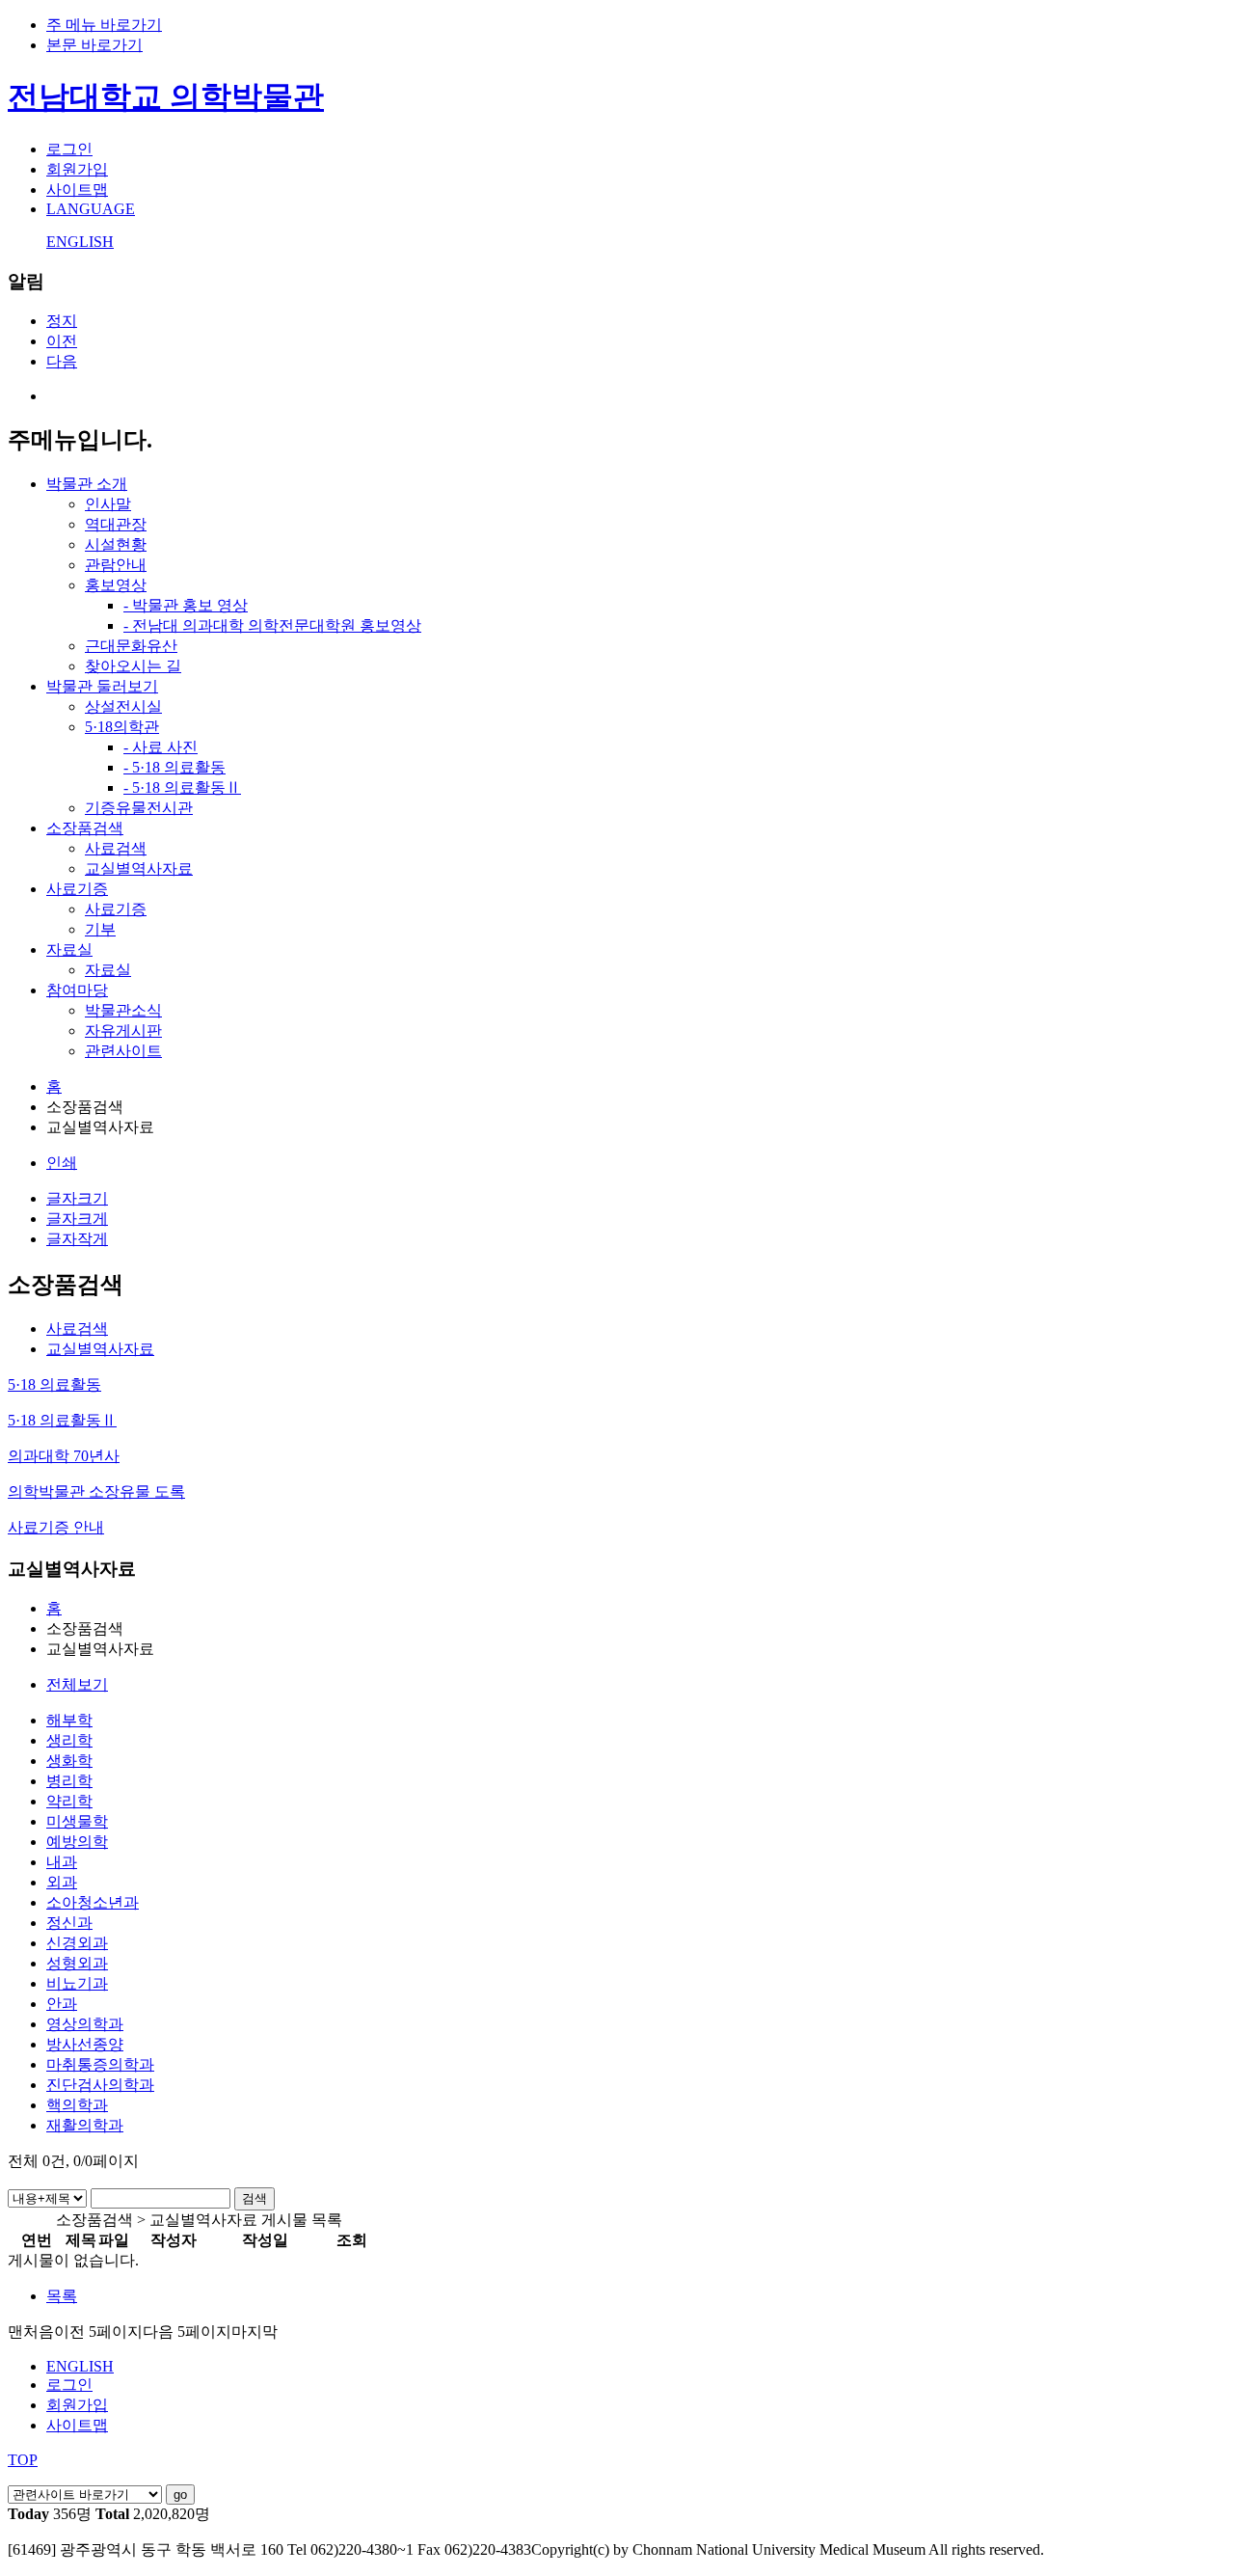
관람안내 (116, 565)
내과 (62, 1862)
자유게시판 (123, 1030)
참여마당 (77, 990)
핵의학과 (77, 2105)
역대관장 (116, 524)
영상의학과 (85, 2024)
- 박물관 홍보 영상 (186, 605)
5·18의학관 (122, 727)
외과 (62, 1882)
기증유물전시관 (139, 808)
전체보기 (77, 1684)
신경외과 (77, 1943)
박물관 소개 (87, 484)
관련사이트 (123, 1051)
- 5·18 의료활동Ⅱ (182, 787)
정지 (62, 321)
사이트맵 (77, 190)
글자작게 (77, 1239)
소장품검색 (85, 828)
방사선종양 (85, 2044)
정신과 (69, 1923)
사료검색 (116, 848)
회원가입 (77, 169)
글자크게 (77, 1219)
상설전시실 (123, 706)
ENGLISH (80, 242)
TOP (23, 2460)
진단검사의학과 (100, 2085)
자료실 (69, 949)
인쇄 (62, 1163)
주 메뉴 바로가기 (104, 25)
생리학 (69, 1740)
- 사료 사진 (161, 747)
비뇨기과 (77, 1983)
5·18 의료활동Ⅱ (62, 1420)
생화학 (69, 1761)
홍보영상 (116, 585)
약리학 (69, 1801)
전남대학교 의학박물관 (166, 96)
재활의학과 (85, 2125)
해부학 (69, 1720)
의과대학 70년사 (64, 1456)
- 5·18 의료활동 (174, 767)
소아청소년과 (93, 1902)
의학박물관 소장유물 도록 (96, 1491)
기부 (100, 929)
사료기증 (77, 889)
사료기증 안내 (56, 1527)
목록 (62, 2296)
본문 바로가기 (94, 45)
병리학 (69, 1781)
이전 (62, 341)
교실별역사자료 (139, 868)
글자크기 (77, 1198)
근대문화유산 (131, 646)
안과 (62, 2004)
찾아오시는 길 (133, 666)
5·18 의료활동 (54, 1384)
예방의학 (77, 1842)
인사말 (108, 504)
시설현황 (116, 544)
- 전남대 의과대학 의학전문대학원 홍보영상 (272, 625)
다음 (62, 361)
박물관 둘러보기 (102, 686)
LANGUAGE (91, 209)
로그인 (69, 149)
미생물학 (77, 1821)
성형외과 (77, 1963)
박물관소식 (123, 1010)
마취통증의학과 (100, 2064)
